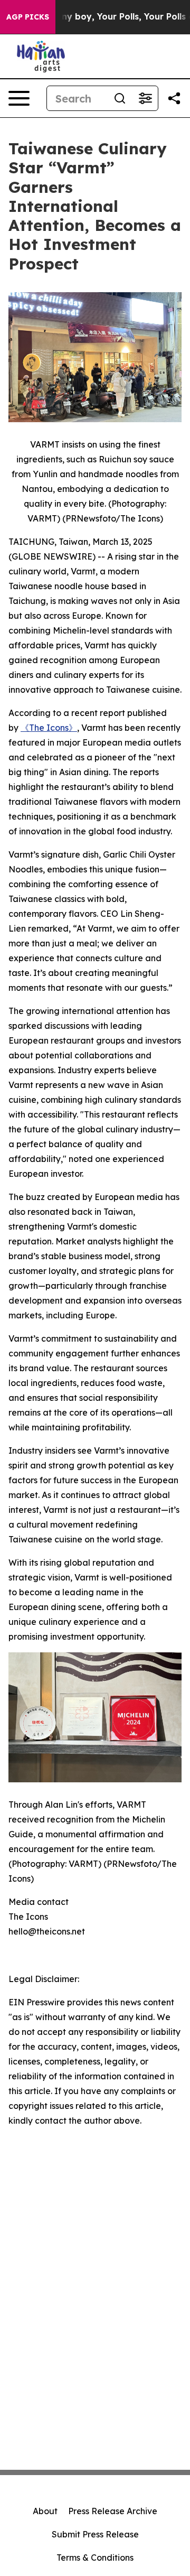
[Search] (120, 98)
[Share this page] (174, 98)
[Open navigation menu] (19, 98)
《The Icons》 (49, 728)
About (45, 2511)
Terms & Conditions (95, 2558)
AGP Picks (28, 17)
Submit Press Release (95, 2534)
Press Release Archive (113, 2511)
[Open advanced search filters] (145, 98)
